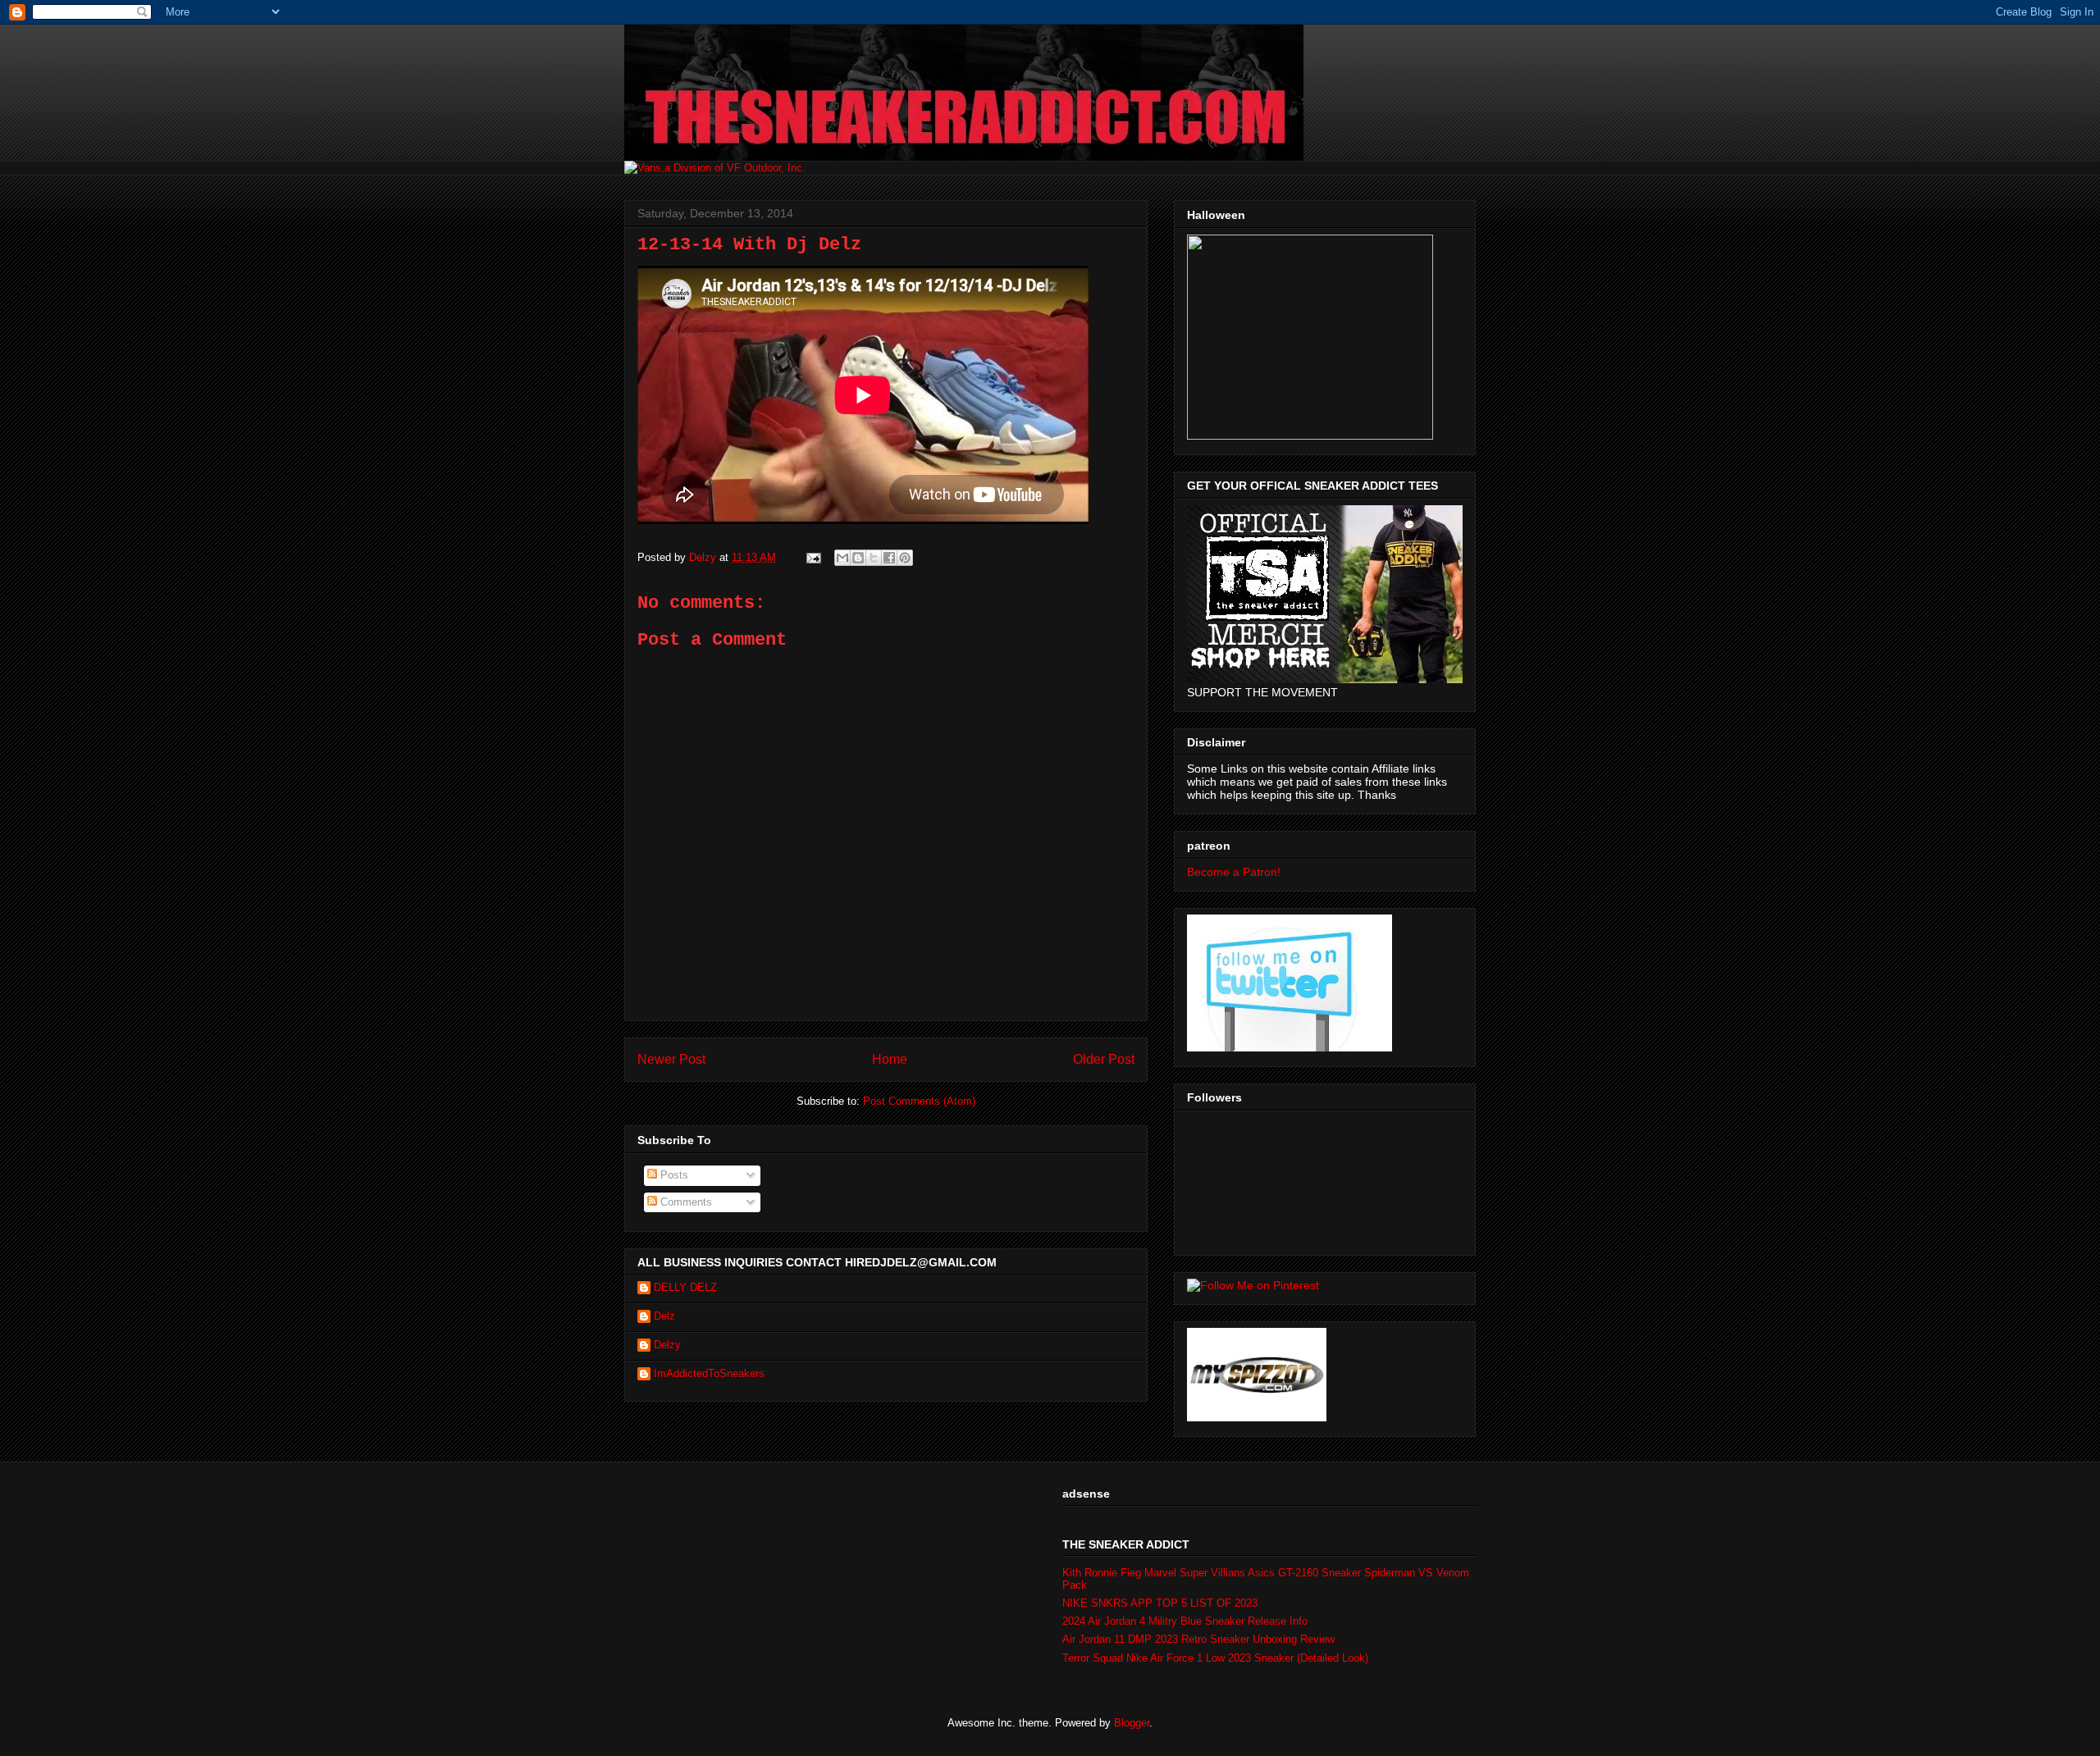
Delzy (667, 1345)
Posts (673, 1175)
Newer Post (671, 1059)
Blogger (1132, 1723)
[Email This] (842, 558)
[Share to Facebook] (889, 558)
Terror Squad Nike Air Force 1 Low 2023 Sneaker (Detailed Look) (1215, 1658)
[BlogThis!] (858, 558)
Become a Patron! (1234, 872)
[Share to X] (874, 558)
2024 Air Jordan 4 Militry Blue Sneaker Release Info (1185, 1621)
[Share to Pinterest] (905, 558)
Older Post (1104, 1059)
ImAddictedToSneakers (709, 1373)
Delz (664, 1316)
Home (890, 1059)
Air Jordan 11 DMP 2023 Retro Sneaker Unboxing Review (1198, 1639)
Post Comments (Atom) (919, 1101)
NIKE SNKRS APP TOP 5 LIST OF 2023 (1160, 1603)
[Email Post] (813, 557)
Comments (685, 1202)
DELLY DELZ (685, 1287)
